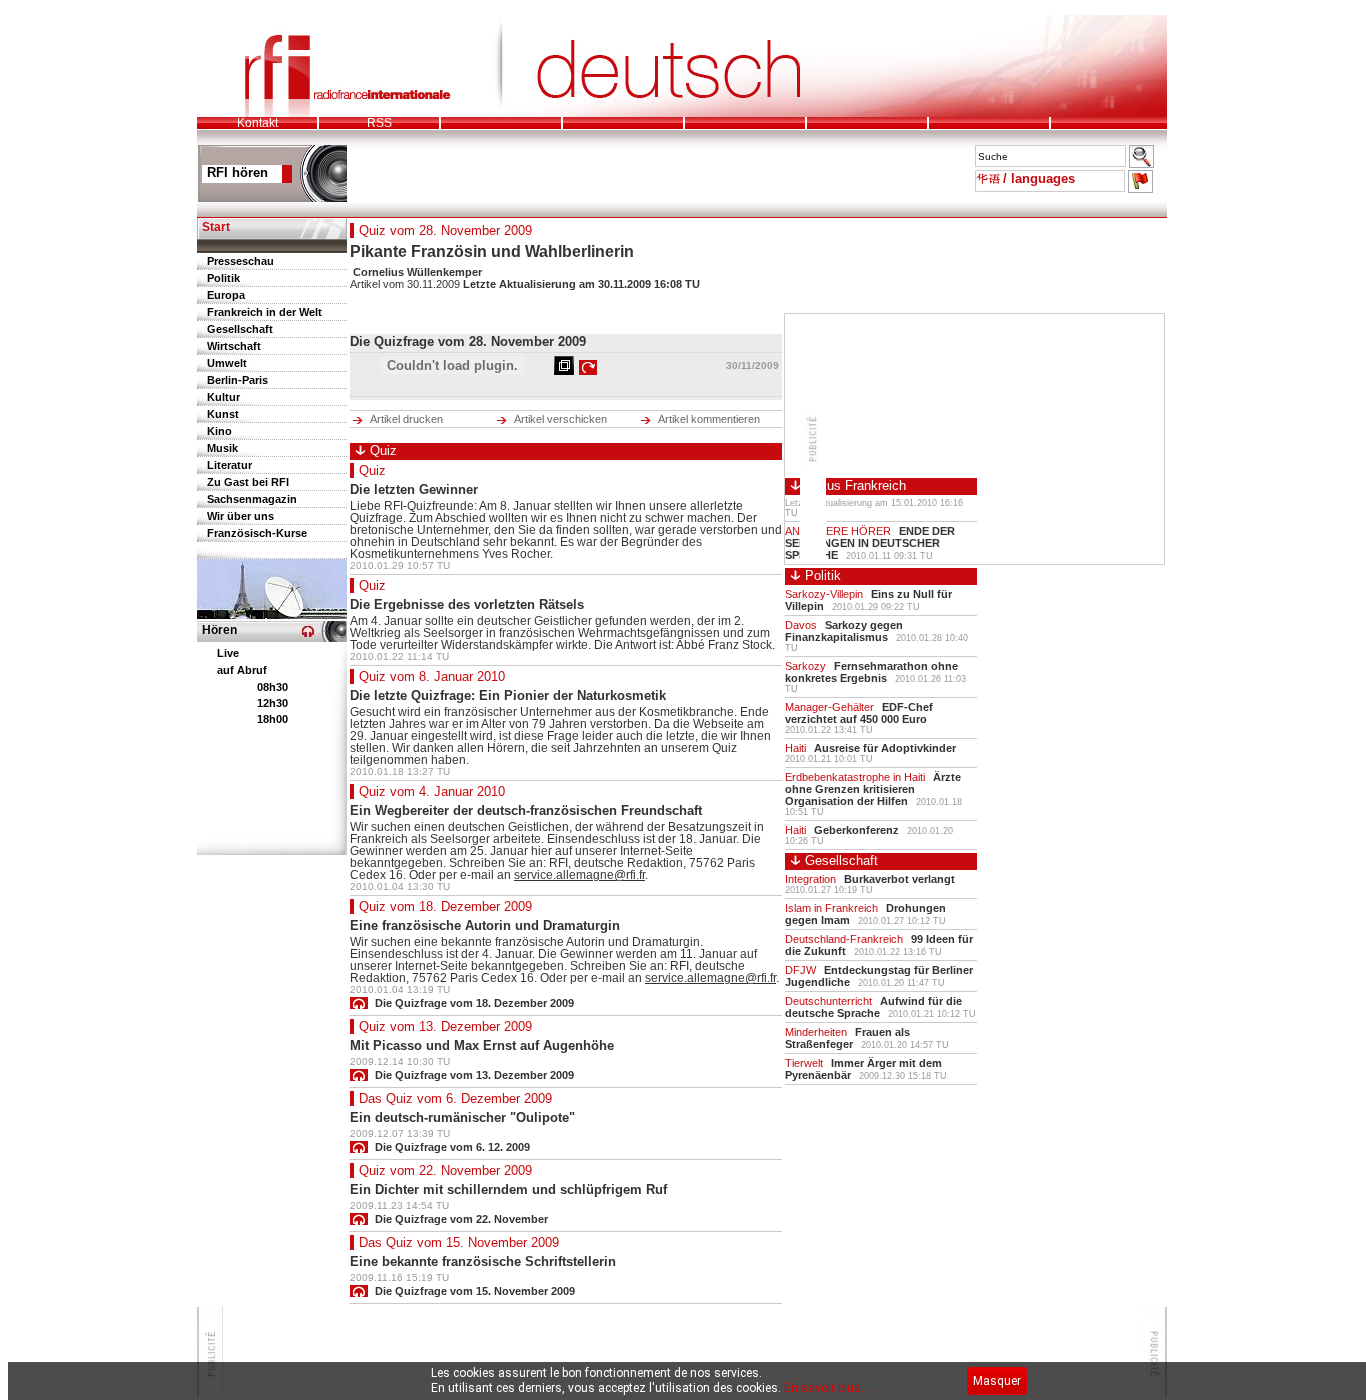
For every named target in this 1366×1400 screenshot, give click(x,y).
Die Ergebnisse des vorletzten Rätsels (467, 604)
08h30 (272, 687)
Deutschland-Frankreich (844, 939)
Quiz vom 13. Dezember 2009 (445, 1026)
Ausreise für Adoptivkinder (885, 748)
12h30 (272, 703)
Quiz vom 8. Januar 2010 (432, 676)
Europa (226, 295)
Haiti (795, 748)
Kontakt (257, 123)
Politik (223, 278)
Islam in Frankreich (831, 908)
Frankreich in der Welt (264, 312)
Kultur (223, 397)
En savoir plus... (827, 1388)
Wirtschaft (234, 346)
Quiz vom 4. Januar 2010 (432, 791)
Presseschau (240, 261)
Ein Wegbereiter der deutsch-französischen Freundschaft (526, 810)
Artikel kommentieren (709, 419)
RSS (379, 123)
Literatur (229, 465)
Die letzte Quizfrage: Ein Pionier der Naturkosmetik (508, 695)
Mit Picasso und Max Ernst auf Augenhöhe (482, 1045)
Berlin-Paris (237, 380)
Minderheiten (816, 1032)
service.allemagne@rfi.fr (579, 875)
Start (216, 227)
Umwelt (227, 363)
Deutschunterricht (828, 1001)
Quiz (372, 470)
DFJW (800, 970)
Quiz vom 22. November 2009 (445, 1170)
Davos (801, 625)
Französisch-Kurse (257, 533)
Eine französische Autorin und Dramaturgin (485, 925)
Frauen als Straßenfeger (847, 1038)
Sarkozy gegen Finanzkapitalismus (844, 631)
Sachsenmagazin (252, 499)
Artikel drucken (406, 419)
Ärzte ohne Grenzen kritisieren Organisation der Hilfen (873, 789)
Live (228, 653)
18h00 (272, 719)
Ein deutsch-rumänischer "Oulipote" (462, 1117)
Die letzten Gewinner (414, 489)
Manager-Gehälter (829, 707)
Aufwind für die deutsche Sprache (873, 1007)
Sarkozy (805, 666)
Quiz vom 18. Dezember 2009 (445, 906)
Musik (222, 448)
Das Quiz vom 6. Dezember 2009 (455, 1098)
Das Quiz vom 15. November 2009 (459, 1242)
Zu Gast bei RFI (248, 482)
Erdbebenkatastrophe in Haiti (855, 777)
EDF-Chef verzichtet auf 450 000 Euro (859, 713)
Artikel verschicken (560, 419)
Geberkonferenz (856, 830)
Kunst (223, 414)
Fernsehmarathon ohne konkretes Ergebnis (871, 672)
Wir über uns (240, 516)
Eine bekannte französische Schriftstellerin (483, 1261)
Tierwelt (804, 1063)
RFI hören (237, 172)
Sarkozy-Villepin (824, 594)
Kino (219, 431)
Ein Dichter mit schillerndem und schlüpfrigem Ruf (508, 1189)
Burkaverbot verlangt (899, 879)
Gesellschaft (240, 329)
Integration (810, 879)
